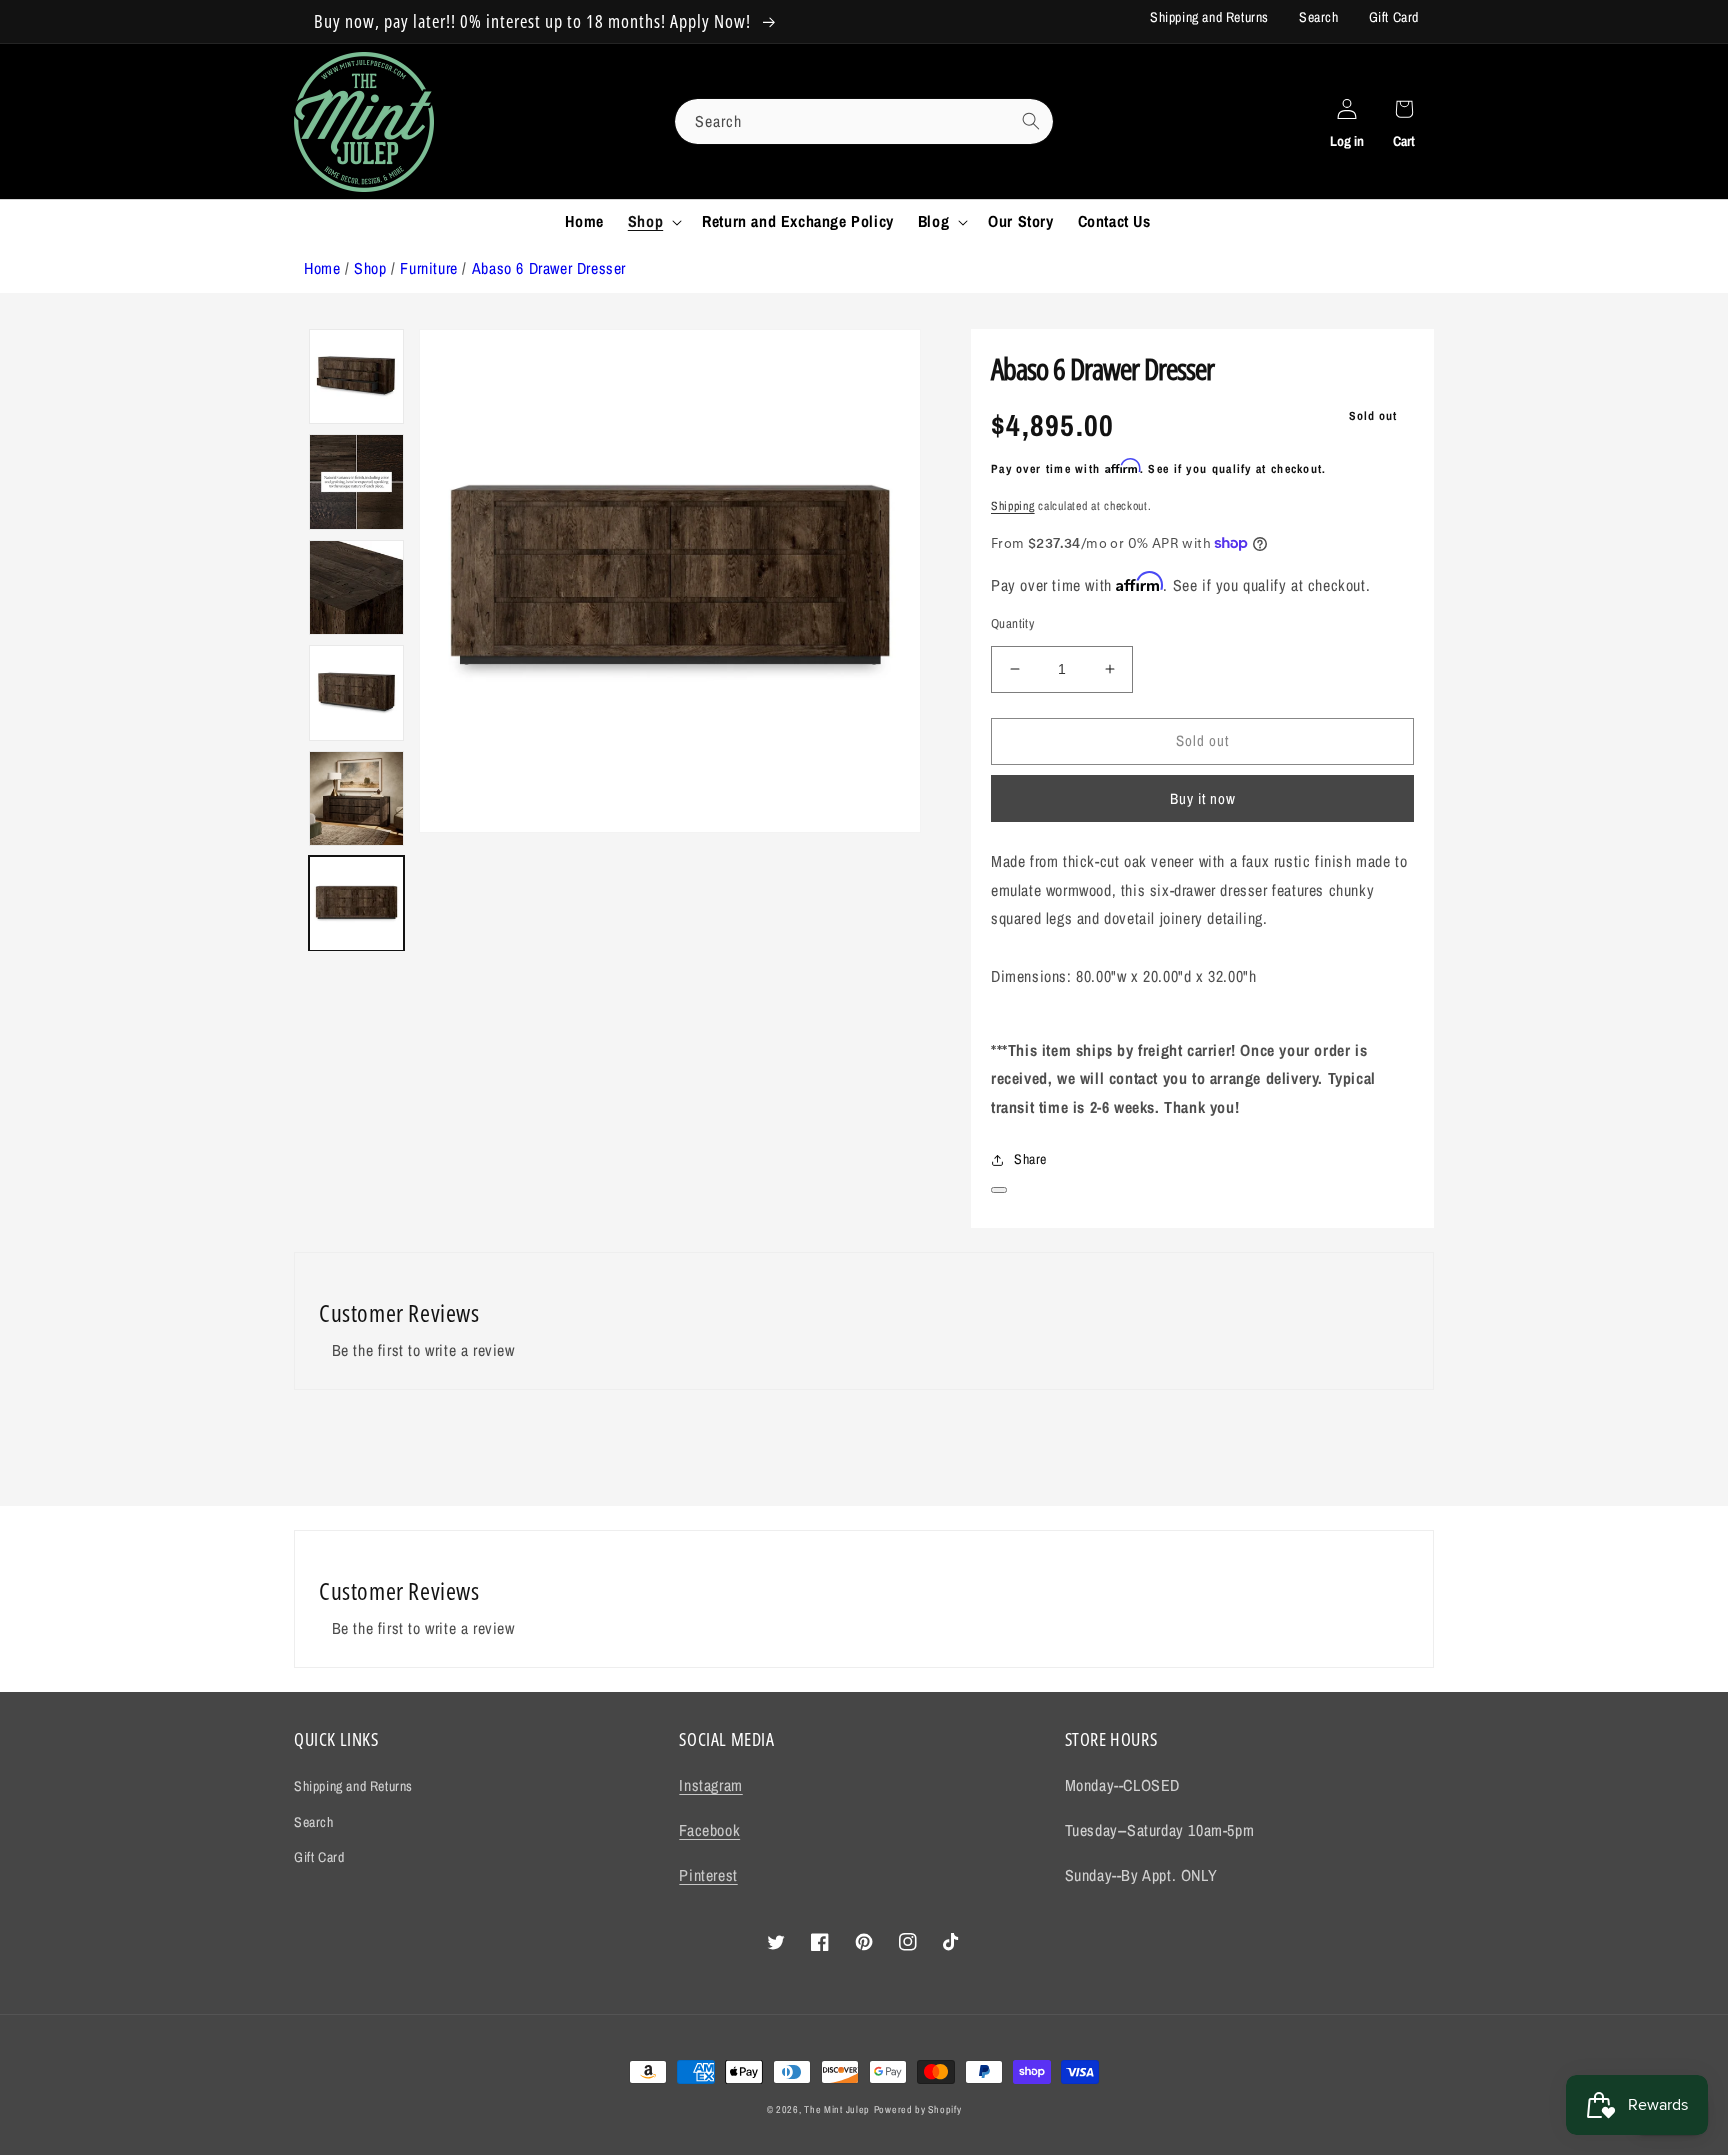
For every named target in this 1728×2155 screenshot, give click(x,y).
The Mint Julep (837, 2109)
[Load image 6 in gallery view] (356, 376)
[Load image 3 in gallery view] (356, 692)
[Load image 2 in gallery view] (356, 798)
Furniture (428, 268)
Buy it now (1203, 798)
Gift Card (1394, 17)
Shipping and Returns (1209, 17)
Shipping (1013, 506)
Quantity (1012, 623)
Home (322, 268)
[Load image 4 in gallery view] (356, 587)
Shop (370, 268)
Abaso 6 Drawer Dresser (549, 268)
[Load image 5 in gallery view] (356, 481)
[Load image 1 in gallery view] (356, 903)
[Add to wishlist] (999, 1190)
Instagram (710, 1785)
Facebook (709, 1830)
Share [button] (1030, 1159)
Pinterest (708, 1875)
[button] (653, 221)
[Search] (1031, 121)
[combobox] (864, 121)
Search (1319, 17)
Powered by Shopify (918, 2109)
